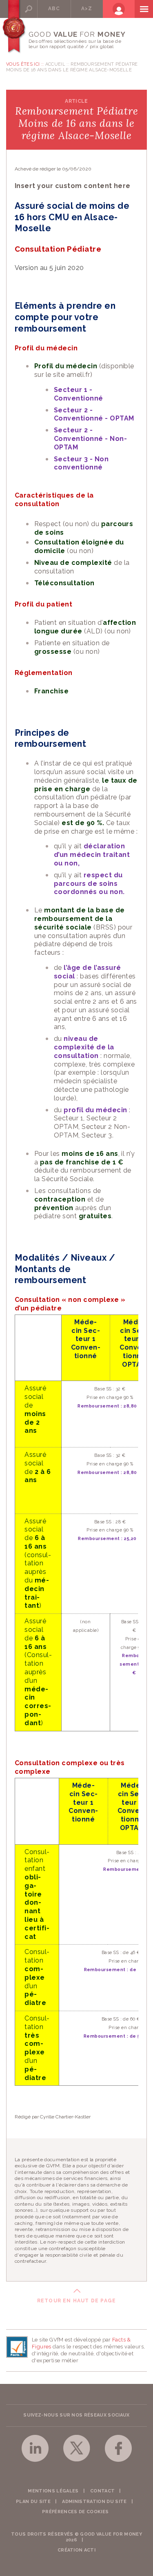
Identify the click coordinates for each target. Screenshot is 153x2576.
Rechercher (28, 9)
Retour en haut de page (76, 2301)
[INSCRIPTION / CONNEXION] (119, 9)
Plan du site (33, 2502)
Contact (102, 2491)
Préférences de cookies (75, 2512)
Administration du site (94, 2502)
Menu (144, 9)
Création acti (76, 2550)
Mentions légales (53, 2491)
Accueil (55, 64)
